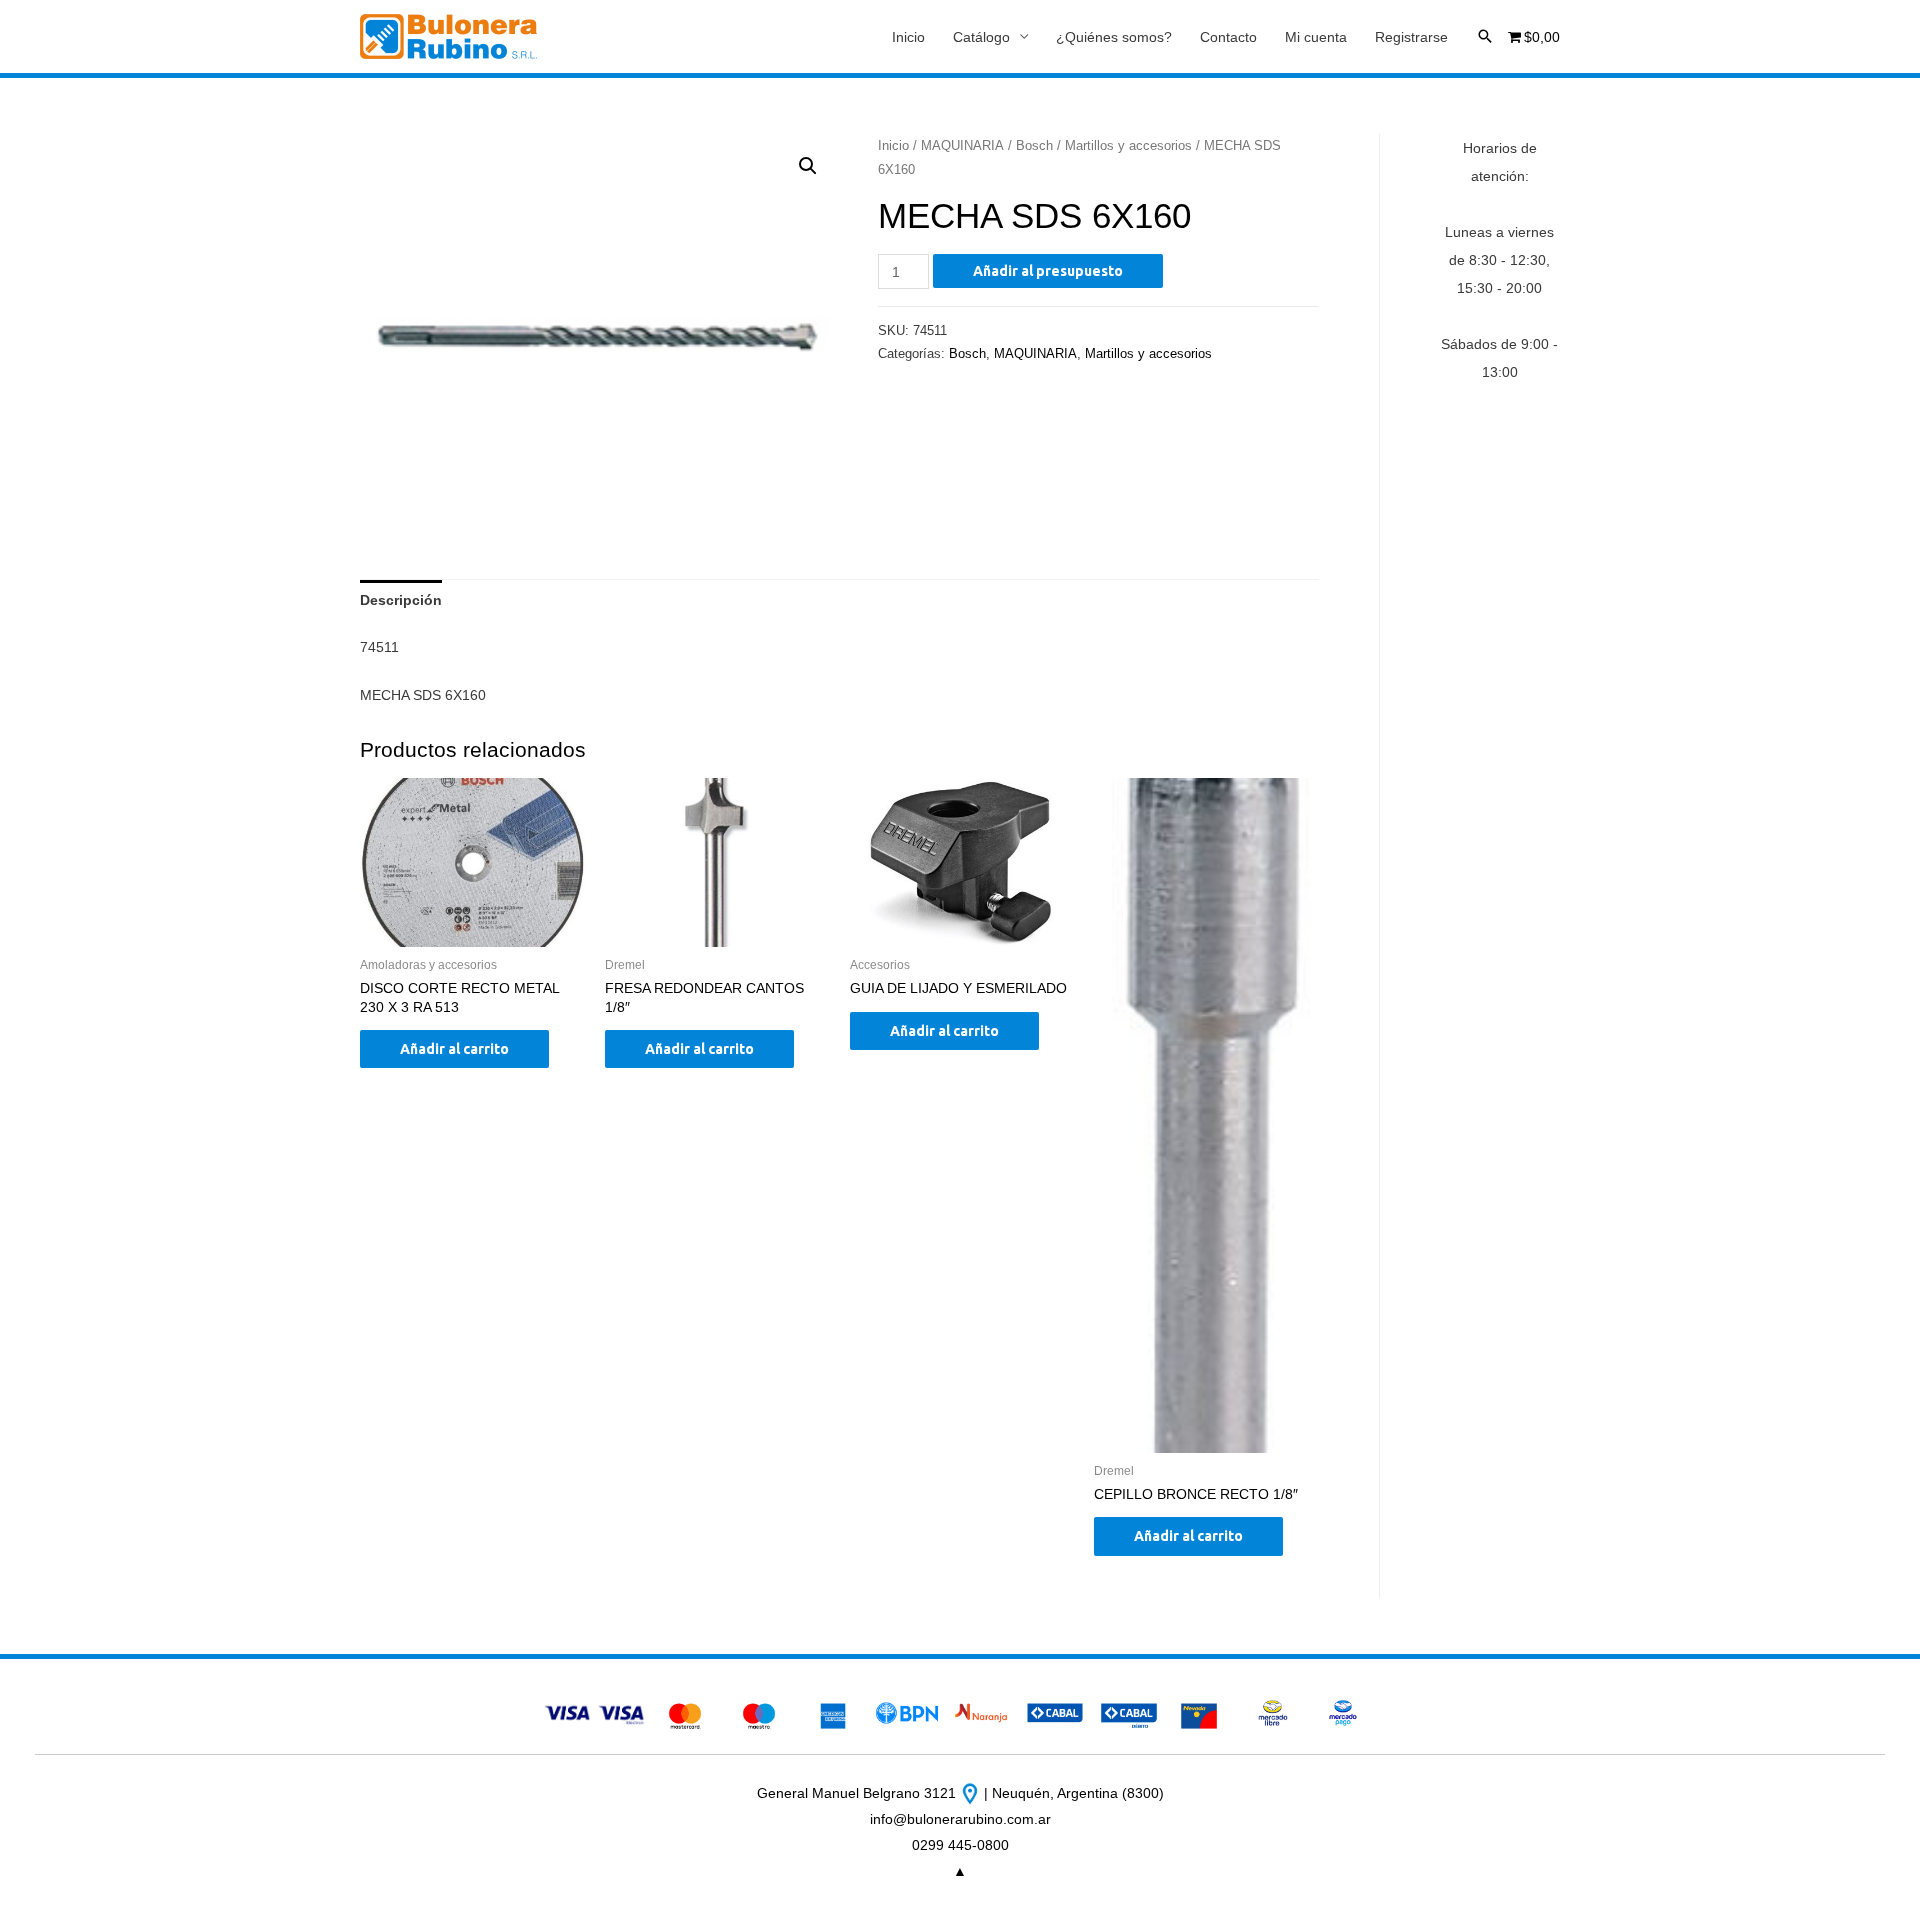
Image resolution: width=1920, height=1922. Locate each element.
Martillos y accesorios (1128, 145)
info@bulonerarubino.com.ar (960, 1819)
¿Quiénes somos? (1114, 37)
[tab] (401, 600)
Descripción (401, 600)
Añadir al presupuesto (1048, 271)
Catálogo (981, 37)
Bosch (1034, 145)
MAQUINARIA (962, 145)
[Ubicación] (972, 1793)
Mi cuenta (1316, 37)
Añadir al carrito (454, 1049)
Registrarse (1411, 37)
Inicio (908, 37)
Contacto (1228, 37)
